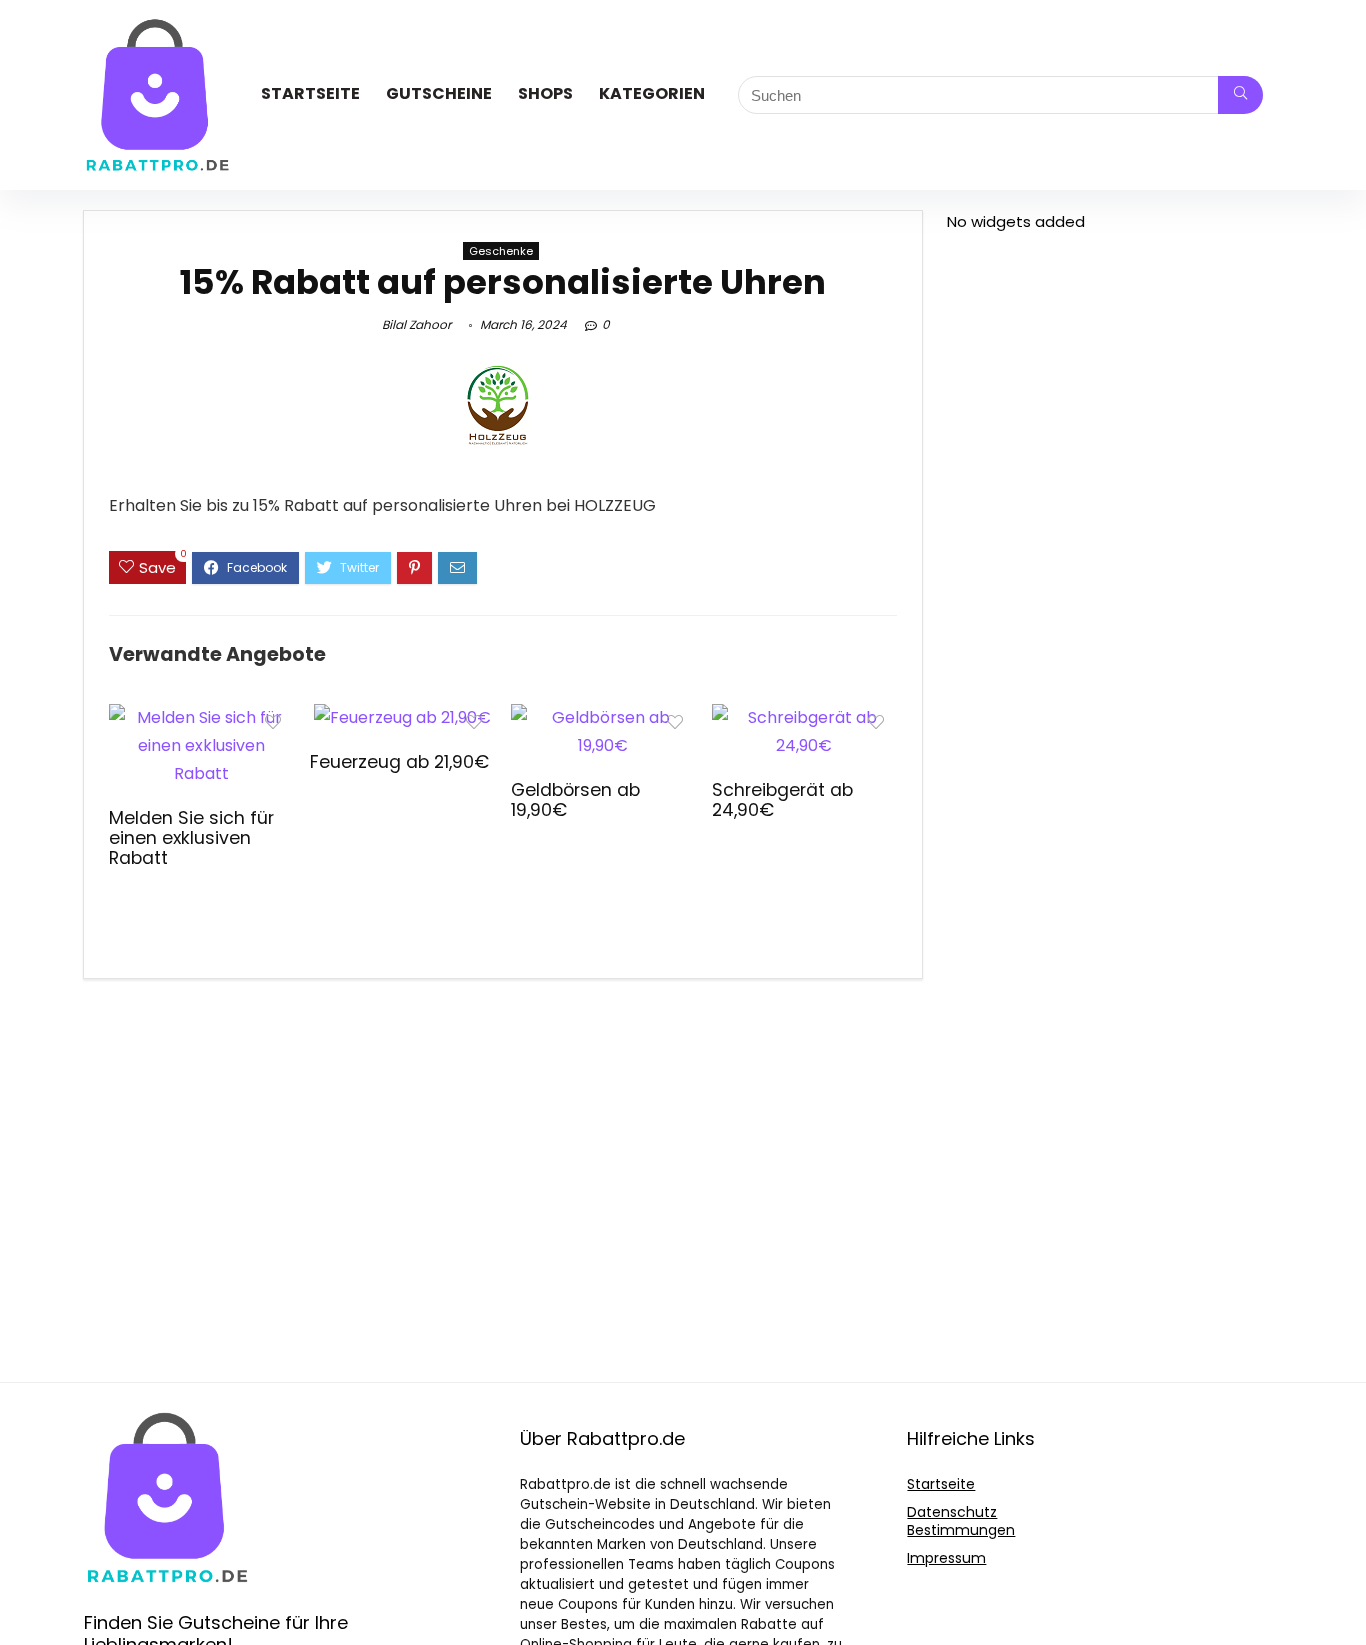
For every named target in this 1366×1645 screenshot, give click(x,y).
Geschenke (501, 251)
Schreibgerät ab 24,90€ (782, 800)
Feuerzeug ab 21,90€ (399, 762)
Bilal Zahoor (416, 324)
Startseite (310, 93)
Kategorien (652, 93)
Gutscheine (439, 93)
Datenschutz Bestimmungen (961, 1521)
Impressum (946, 1558)
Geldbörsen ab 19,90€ (575, 800)
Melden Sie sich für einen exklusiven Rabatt (191, 838)
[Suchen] (1240, 95)
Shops (545, 93)
